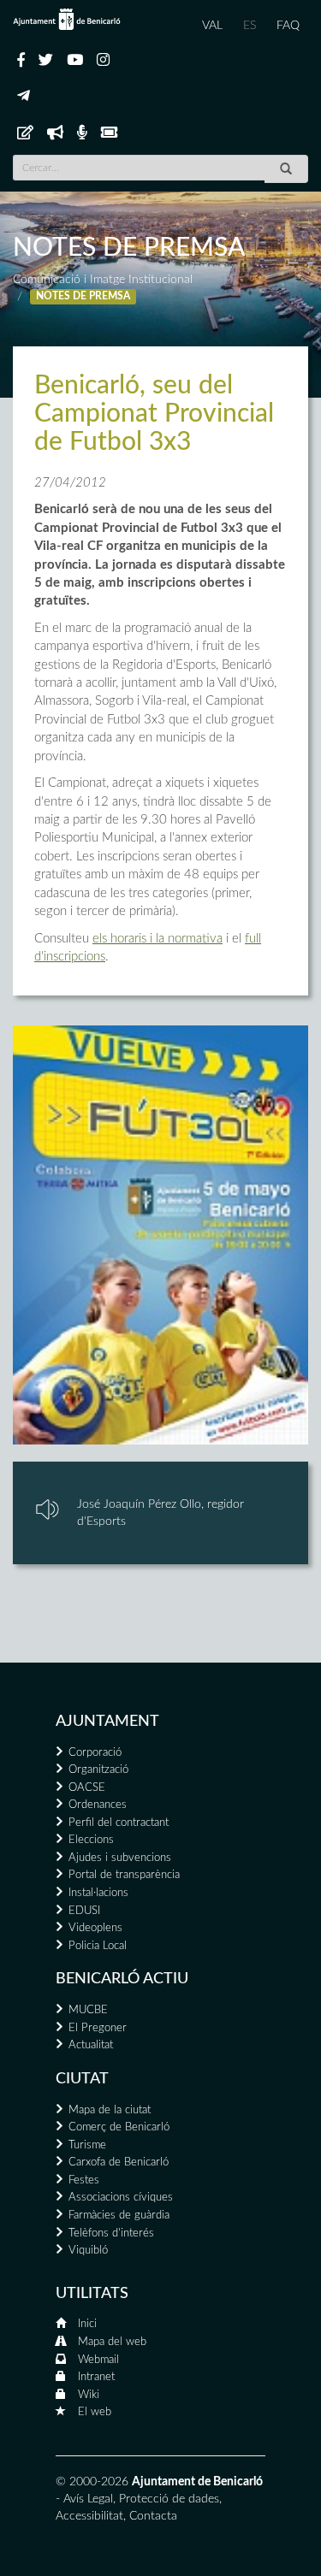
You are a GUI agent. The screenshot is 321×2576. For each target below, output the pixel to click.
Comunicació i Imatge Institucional (103, 280)
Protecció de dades (169, 2499)
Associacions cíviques (121, 2198)
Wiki (89, 2395)
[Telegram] (24, 97)
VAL (212, 26)
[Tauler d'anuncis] (25, 133)
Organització (98, 1770)
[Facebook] (21, 61)
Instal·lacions (98, 1893)
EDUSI (84, 1911)
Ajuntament (107, 1722)
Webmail (98, 2360)
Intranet (96, 2377)
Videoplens (95, 1928)
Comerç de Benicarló (119, 2127)
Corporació (95, 1753)
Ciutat (82, 2079)
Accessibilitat (89, 2516)
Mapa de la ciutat (110, 2110)
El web (95, 2412)
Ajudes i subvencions (120, 1858)
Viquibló (88, 2251)
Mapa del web (112, 2342)
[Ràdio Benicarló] (82, 133)
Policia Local (98, 1946)
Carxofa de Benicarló (119, 2162)
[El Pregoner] (55, 133)
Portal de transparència (124, 1875)
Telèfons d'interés (111, 2233)
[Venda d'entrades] (109, 133)
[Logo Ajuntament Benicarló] (67, 19)
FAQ (288, 26)
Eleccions (91, 1840)
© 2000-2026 (92, 2482)
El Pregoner (98, 2028)
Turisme (87, 2145)
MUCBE (88, 2010)
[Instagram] (103, 61)
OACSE (87, 1788)
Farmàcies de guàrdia (119, 2216)
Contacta (153, 2516)
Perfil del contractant (119, 1823)
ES (250, 26)
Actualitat (91, 2045)
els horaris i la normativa (158, 939)
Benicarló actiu (122, 1979)
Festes (84, 2180)
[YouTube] (75, 61)
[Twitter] (46, 61)
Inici (87, 2324)
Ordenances (98, 1805)
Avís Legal (88, 2499)
